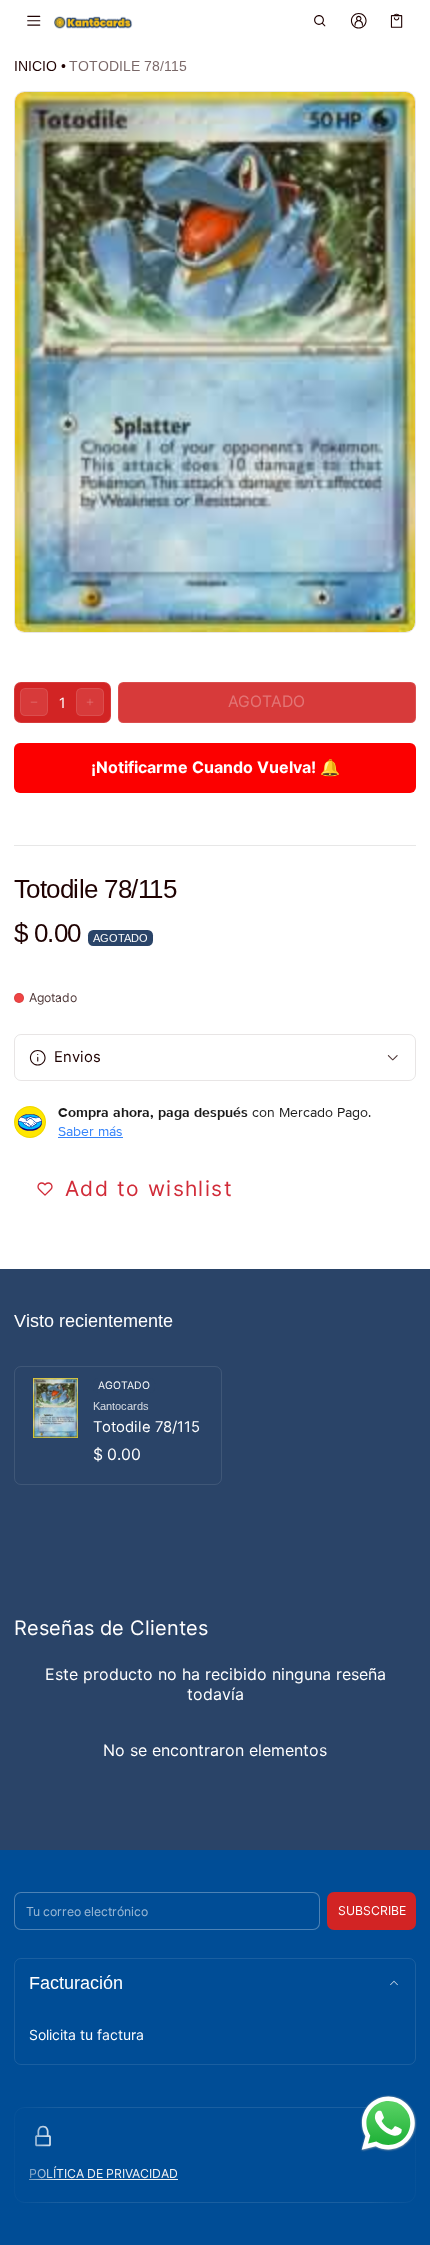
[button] (320, 21)
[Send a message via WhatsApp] (388, 2123)
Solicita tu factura (86, 2034)
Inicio (35, 66)
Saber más (90, 1131)
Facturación (76, 1983)
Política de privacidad (103, 2173)
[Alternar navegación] (33, 21)
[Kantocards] (93, 21)
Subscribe (372, 1910)
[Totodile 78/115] (118, 1425)
